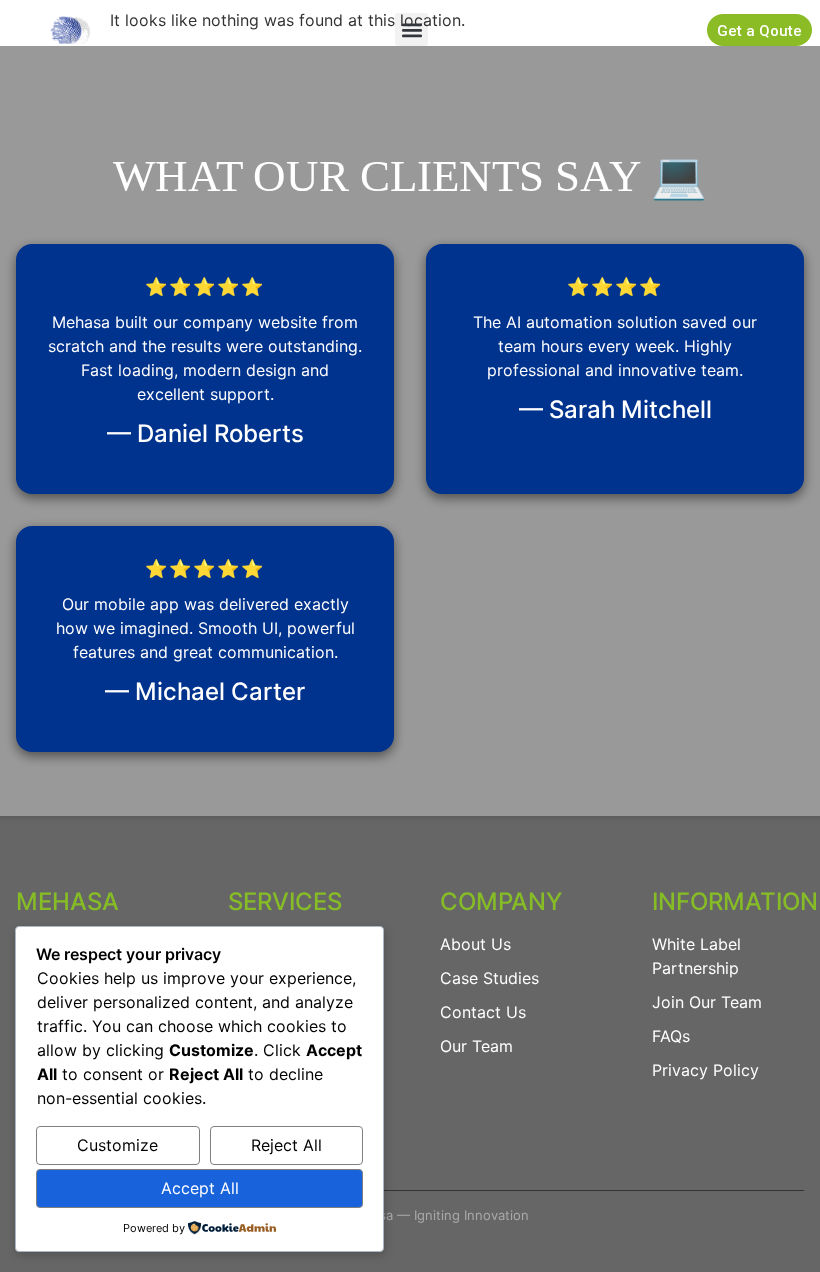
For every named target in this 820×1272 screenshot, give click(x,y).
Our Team (476, 1046)
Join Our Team (707, 1002)
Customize (117, 1145)
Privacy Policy (705, 1070)
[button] (411, 29)
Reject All (286, 1145)
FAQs (671, 1036)
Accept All (200, 1188)
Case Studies (489, 978)
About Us (475, 944)
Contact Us (483, 1012)
